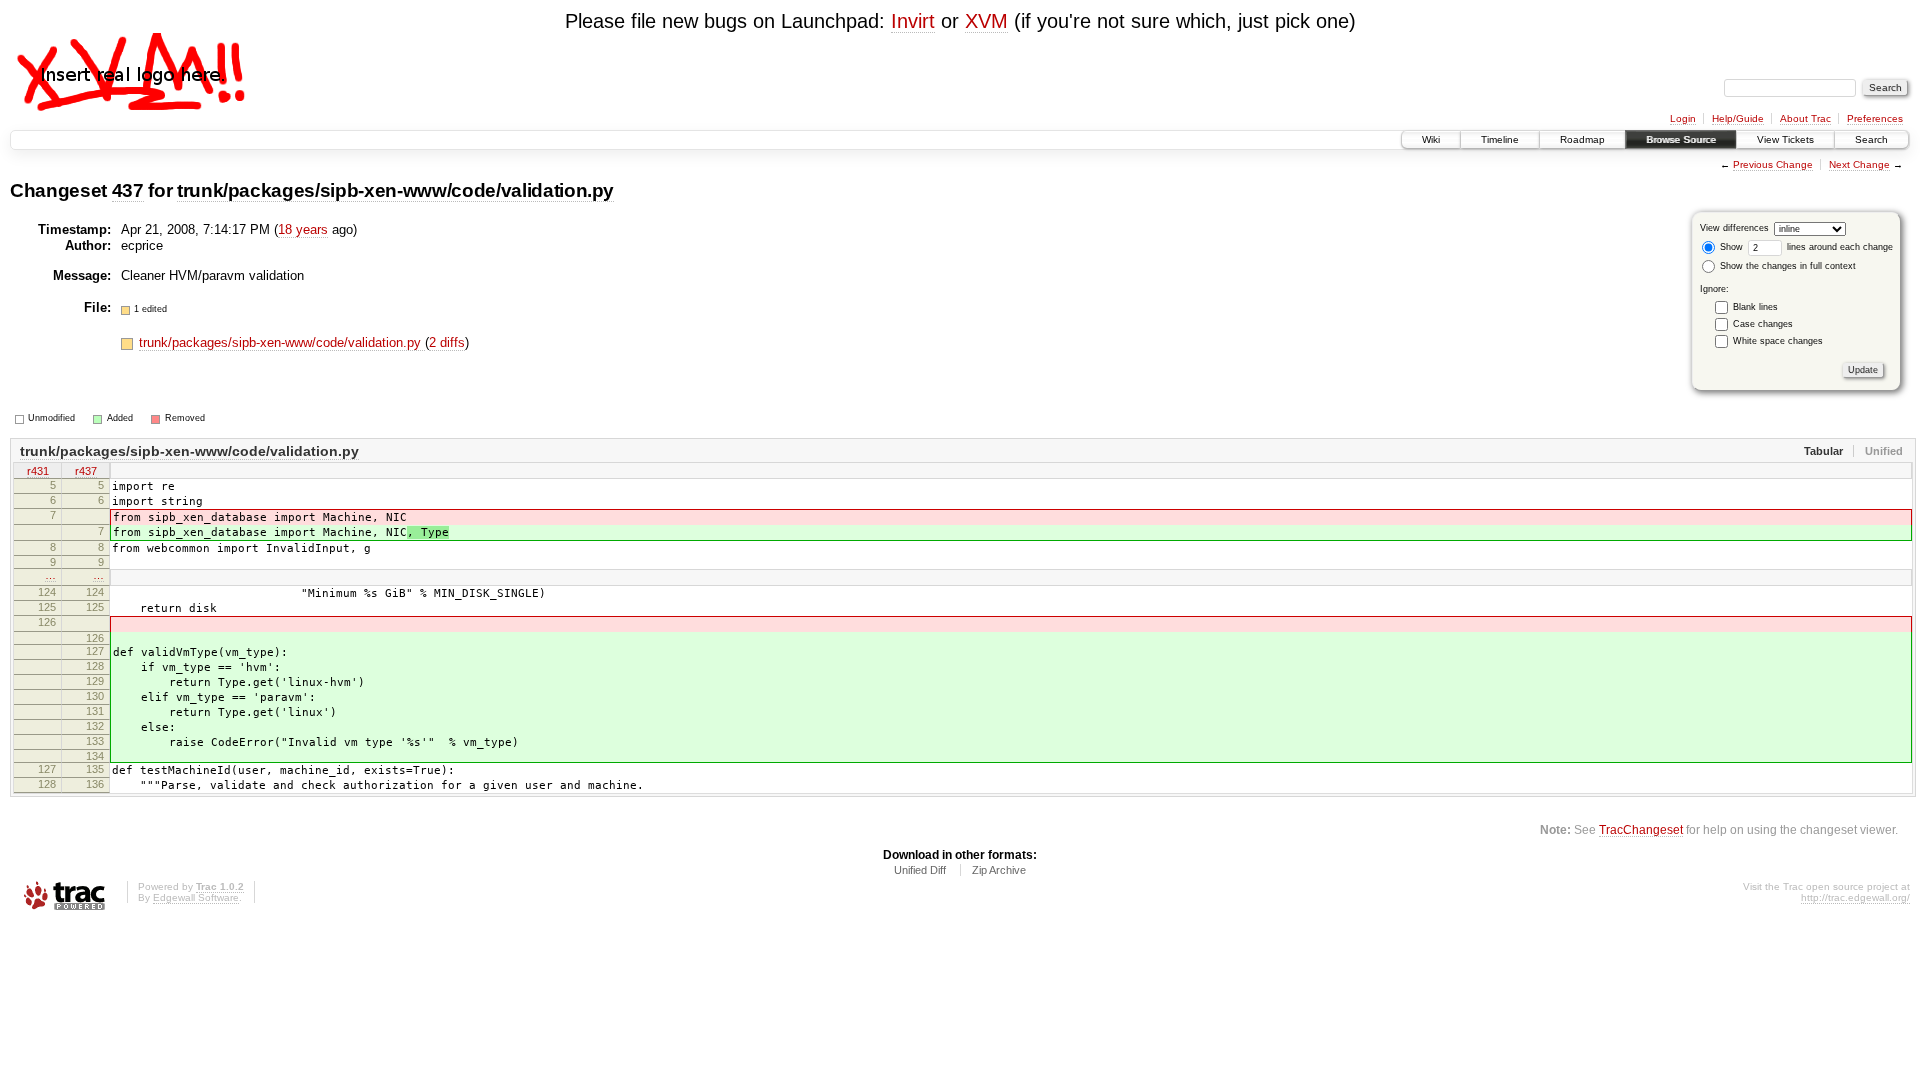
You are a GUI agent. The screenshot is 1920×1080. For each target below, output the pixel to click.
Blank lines (1755, 307)
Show (1730, 247)
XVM (986, 21)
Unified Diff (920, 870)
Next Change (1859, 164)
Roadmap (1582, 139)
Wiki (1431, 139)
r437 (86, 471)
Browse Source (1681, 139)
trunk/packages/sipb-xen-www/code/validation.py (395, 190)
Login (1683, 118)
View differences (1734, 228)
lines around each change (1838, 247)
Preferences (1875, 118)
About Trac (1805, 118)
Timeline (1500, 139)
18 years (303, 229)
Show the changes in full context (1786, 266)
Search (1871, 139)
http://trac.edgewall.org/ (1855, 897)
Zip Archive (999, 870)
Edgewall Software (196, 897)
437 (128, 190)
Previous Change (1773, 164)
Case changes (1763, 324)
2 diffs (447, 342)
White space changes (1778, 341)
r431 (38, 471)
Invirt (913, 21)
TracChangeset (1641, 829)
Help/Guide (1738, 118)
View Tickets (1785, 139)
